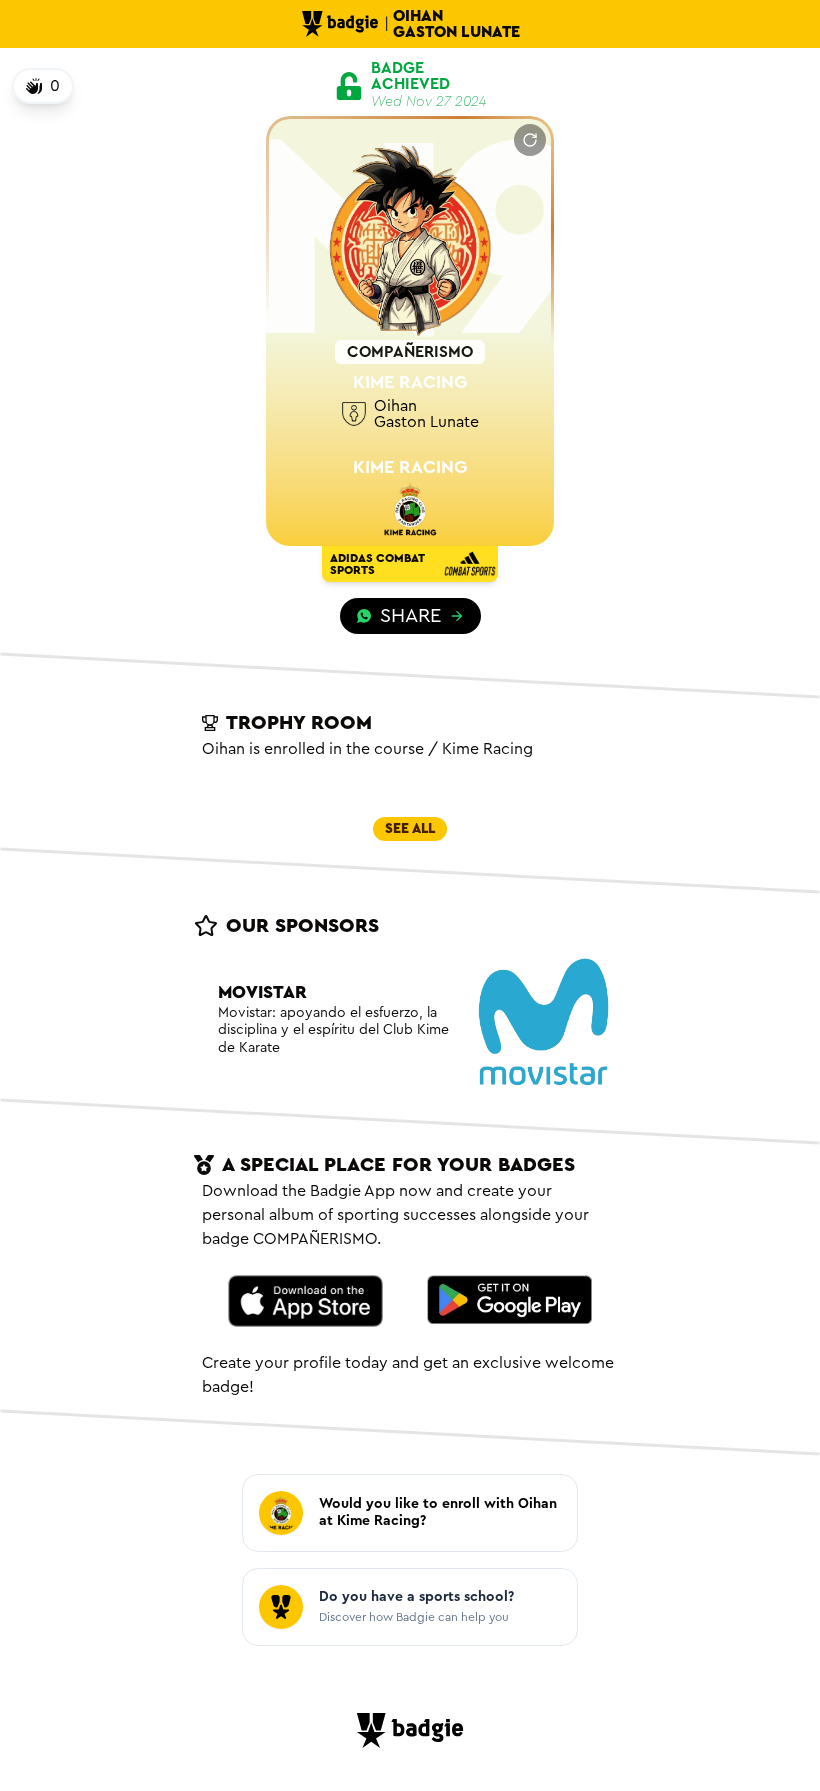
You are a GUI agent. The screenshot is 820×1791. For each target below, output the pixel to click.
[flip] (530, 140)
